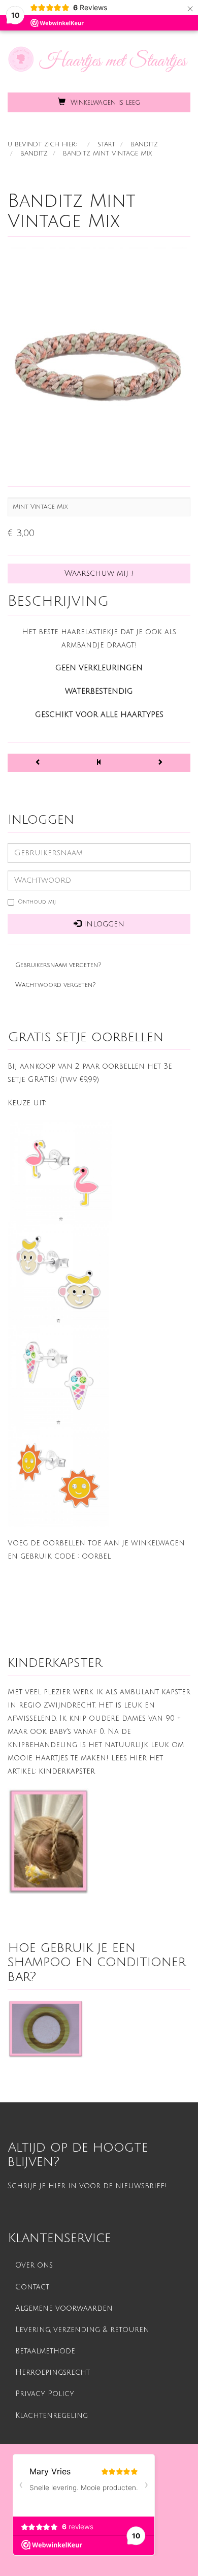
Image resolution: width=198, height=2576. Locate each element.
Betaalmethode (45, 2351)
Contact (32, 2287)
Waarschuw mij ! (99, 573)
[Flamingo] (61, 1171)
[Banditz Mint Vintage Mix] (99, 361)
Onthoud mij (37, 902)
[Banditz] (99, 763)
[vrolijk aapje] (58, 1273)
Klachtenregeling (52, 2416)
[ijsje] (58, 1374)
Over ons (34, 2265)
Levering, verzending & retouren (82, 2330)
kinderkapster (67, 1771)
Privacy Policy (45, 2394)
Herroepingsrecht (53, 2372)
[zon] (58, 1476)
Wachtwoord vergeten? (55, 985)
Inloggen (103, 924)
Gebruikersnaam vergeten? (58, 965)
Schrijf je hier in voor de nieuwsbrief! (87, 2186)
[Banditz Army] (160, 763)
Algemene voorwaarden (64, 2308)
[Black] (38, 763)
